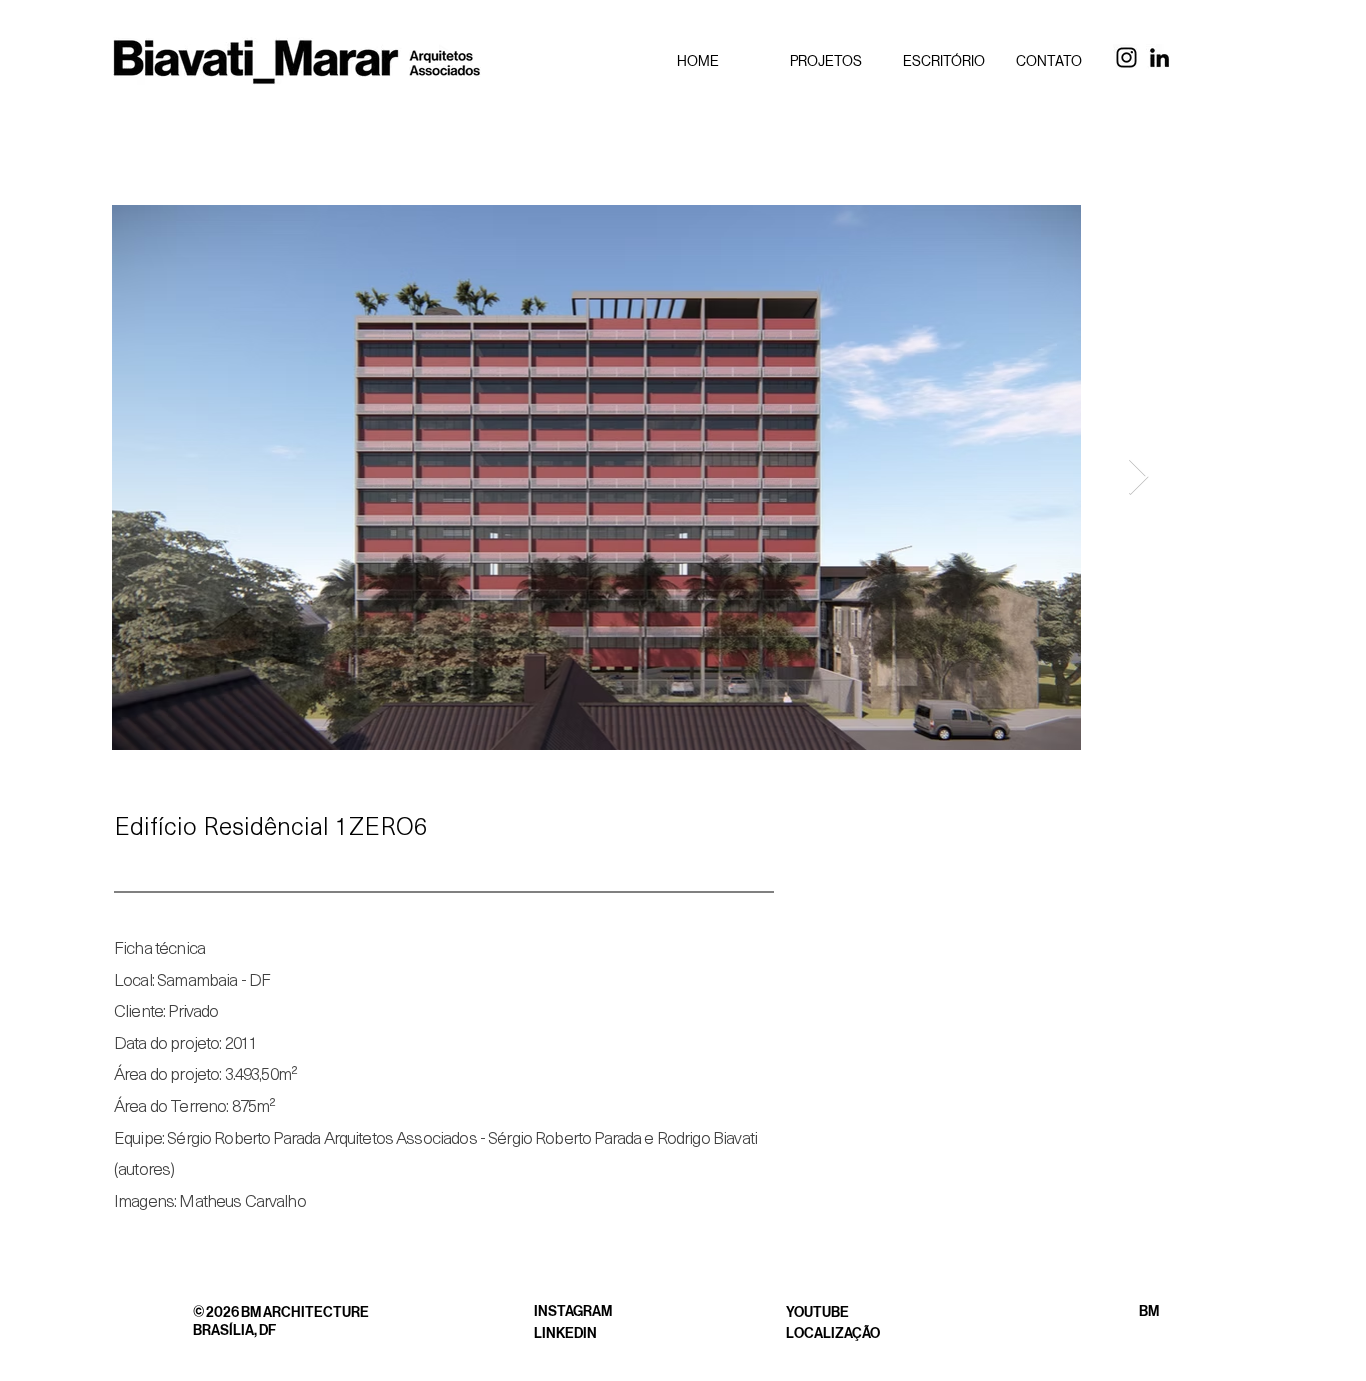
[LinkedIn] (1159, 57)
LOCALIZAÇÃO (833, 1333)
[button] (831, 61)
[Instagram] (1126, 57)
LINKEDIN (565, 1333)
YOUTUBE (817, 1312)
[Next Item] (1138, 477)
